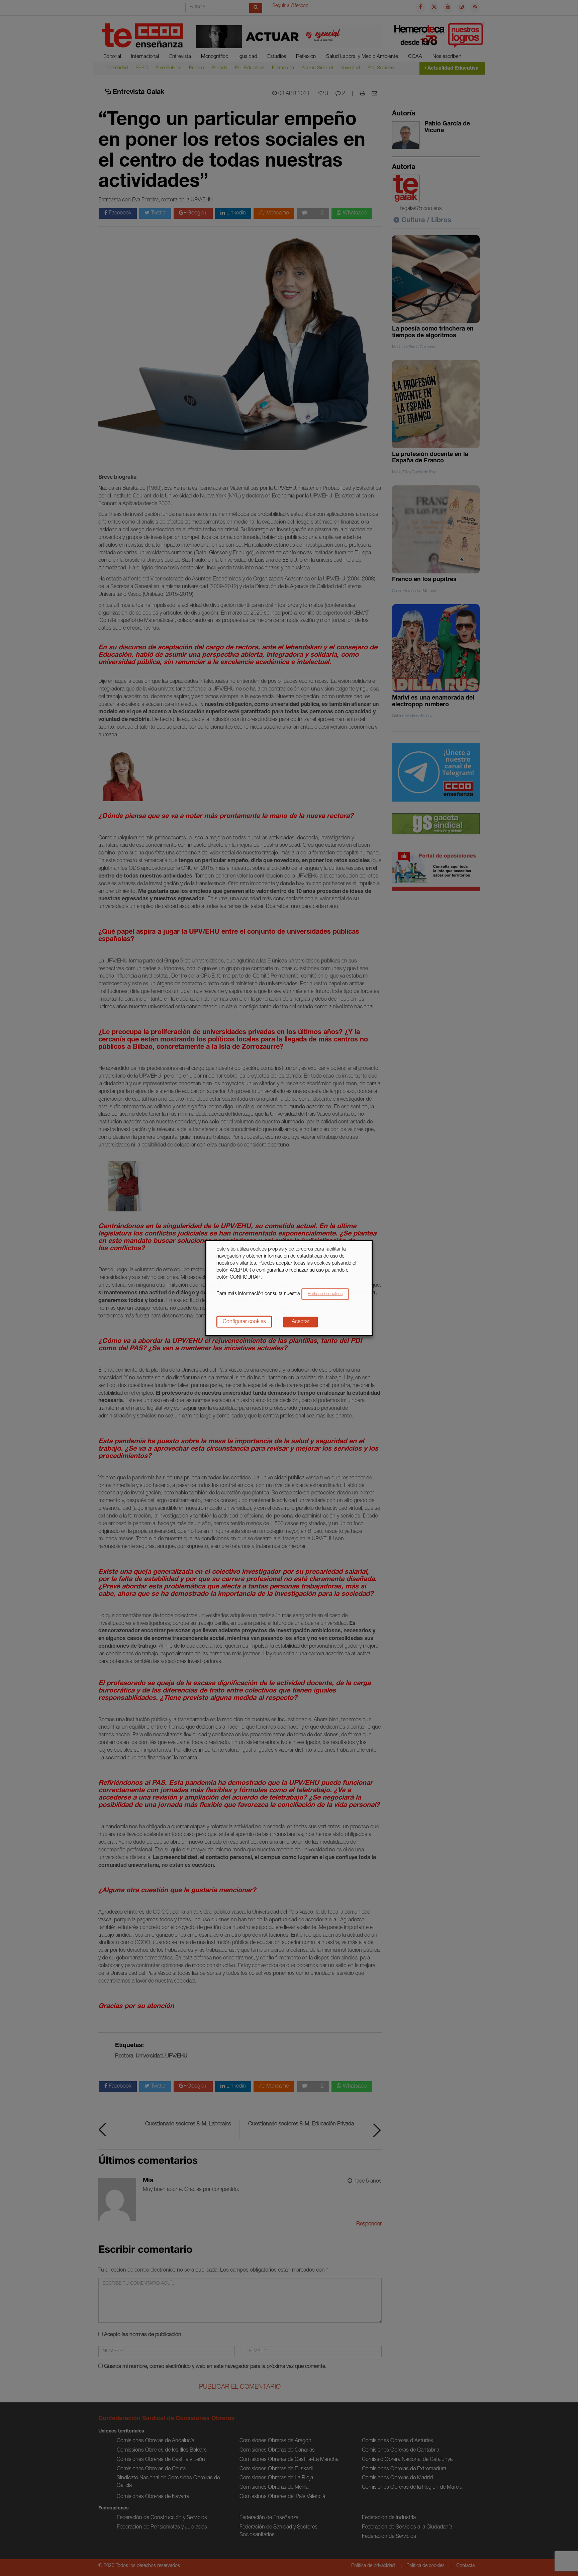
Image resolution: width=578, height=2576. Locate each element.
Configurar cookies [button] (244, 1322)
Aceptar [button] (301, 1322)
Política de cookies (325, 1294)
